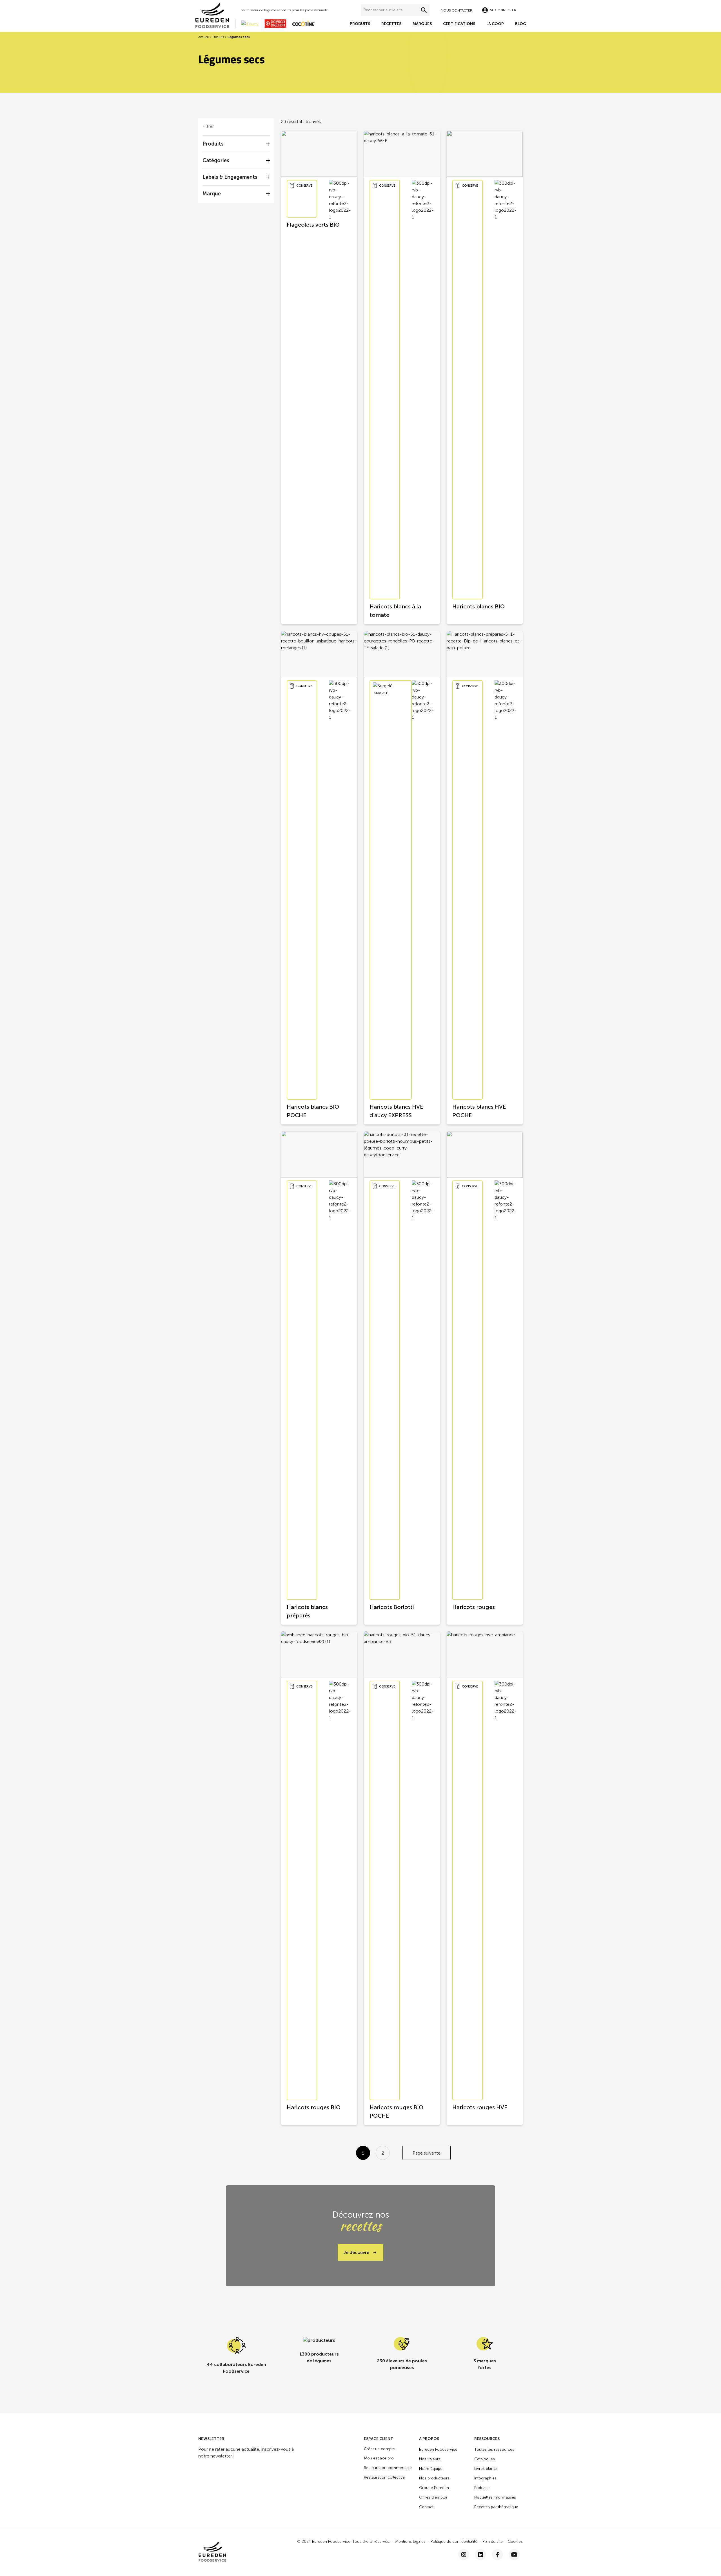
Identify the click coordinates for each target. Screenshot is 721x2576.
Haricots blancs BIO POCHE (313, 1111)
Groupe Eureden (434, 2488)
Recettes (391, 24)
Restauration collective (384, 2477)
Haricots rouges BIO (314, 2107)
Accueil (203, 37)
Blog (521, 24)
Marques (422, 24)
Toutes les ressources (494, 2449)
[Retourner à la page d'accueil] (215, 15)
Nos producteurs (434, 2478)
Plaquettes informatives (495, 2497)
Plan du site (493, 2542)
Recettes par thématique (496, 2507)
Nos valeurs (430, 2459)
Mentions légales (410, 2542)
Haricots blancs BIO (479, 606)
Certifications (459, 24)
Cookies (515, 2542)
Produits (360, 24)
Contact (426, 2507)
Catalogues (485, 2459)
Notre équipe (431, 2469)
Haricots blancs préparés (307, 1611)
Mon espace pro (379, 2458)
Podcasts (482, 2488)
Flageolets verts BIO (313, 225)
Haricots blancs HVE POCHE (479, 1111)
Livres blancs (486, 2469)
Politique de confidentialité (454, 2542)
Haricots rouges (474, 1607)
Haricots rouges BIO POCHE (396, 2111)
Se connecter (503, 10)
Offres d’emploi (433, 2497)
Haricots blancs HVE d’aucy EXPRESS (396, 1111)
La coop (495, 24)
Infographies (485, 2478)
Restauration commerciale (388, 2468)
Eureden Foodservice (438, 2449)
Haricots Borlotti (392, 1607)
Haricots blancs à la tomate (395, 611)
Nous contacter (457, 10)
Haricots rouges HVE (480, 2107)
